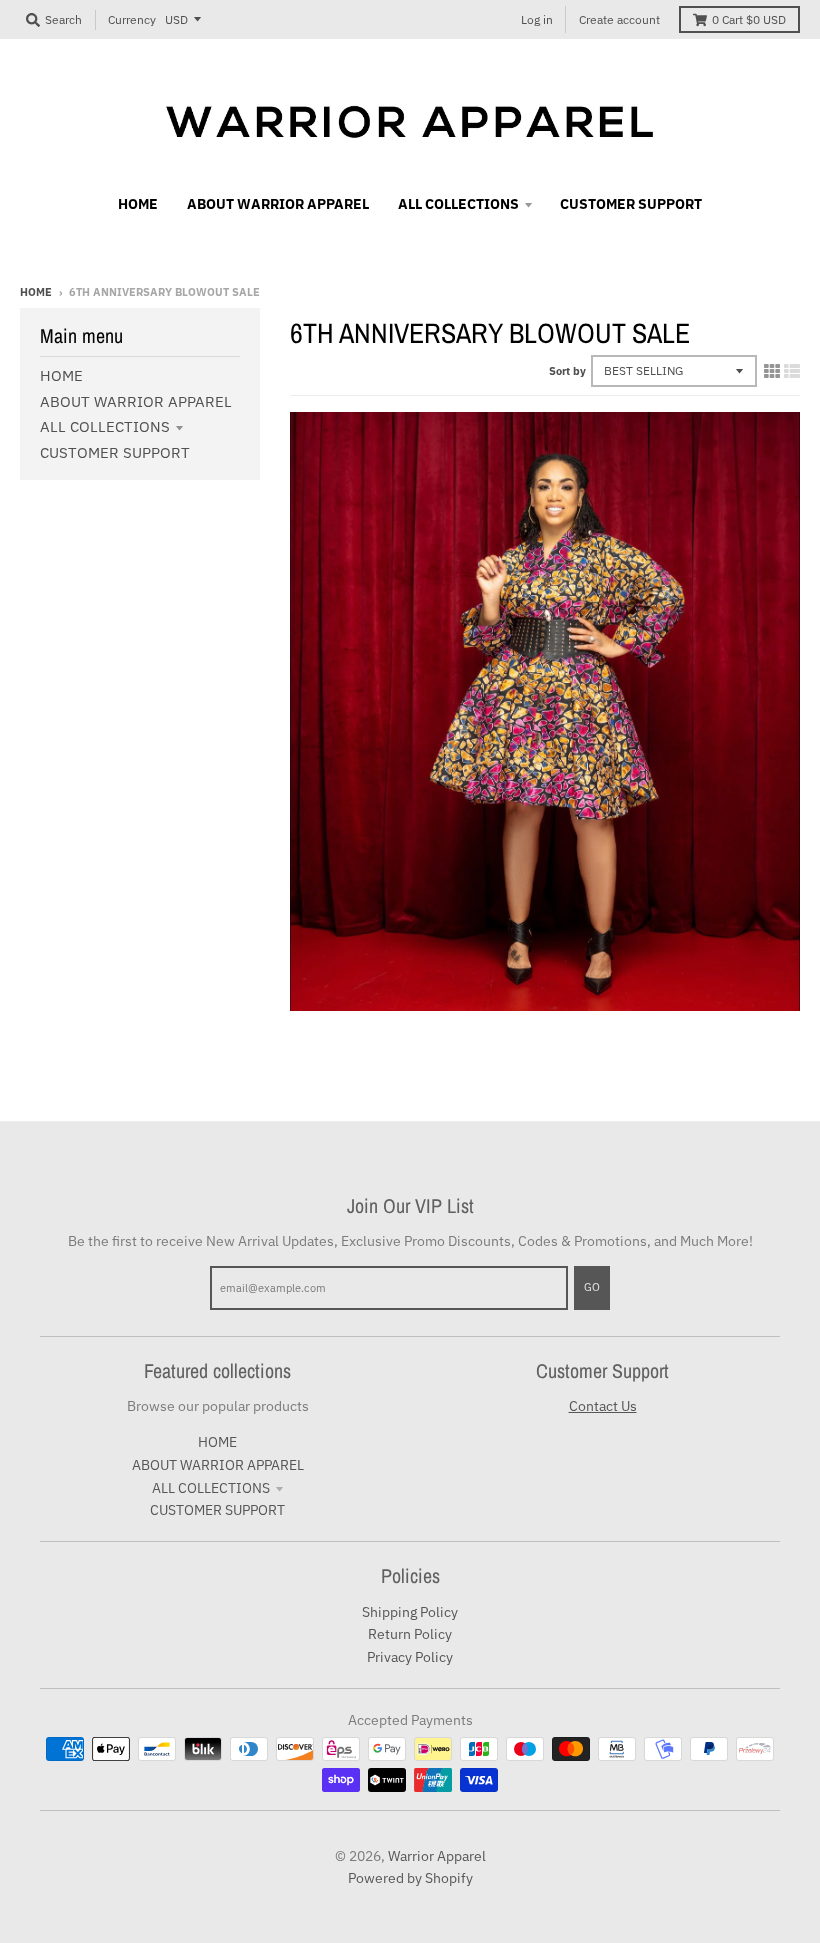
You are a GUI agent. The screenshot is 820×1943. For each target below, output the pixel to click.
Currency (132, 19)
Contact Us (603, 1406)
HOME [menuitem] (138, 204)
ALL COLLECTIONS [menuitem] (458, 204)
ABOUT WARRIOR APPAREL (136, 401)
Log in (537, 19)
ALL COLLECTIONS (105, 426)
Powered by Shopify (410, 1878)
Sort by (567, 371)
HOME (61, 375)
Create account (619, 19)
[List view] (792, 371)
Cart (749, 19)
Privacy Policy (410, 1657)
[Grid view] (772, 371)
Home (36, 292)
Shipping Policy (410, 1612)
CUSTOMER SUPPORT (115, 452)
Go (592, 1287)
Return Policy (410, 1634)
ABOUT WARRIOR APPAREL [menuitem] (278, 204)
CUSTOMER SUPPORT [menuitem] (631, 204)
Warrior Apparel (437, 1856)
